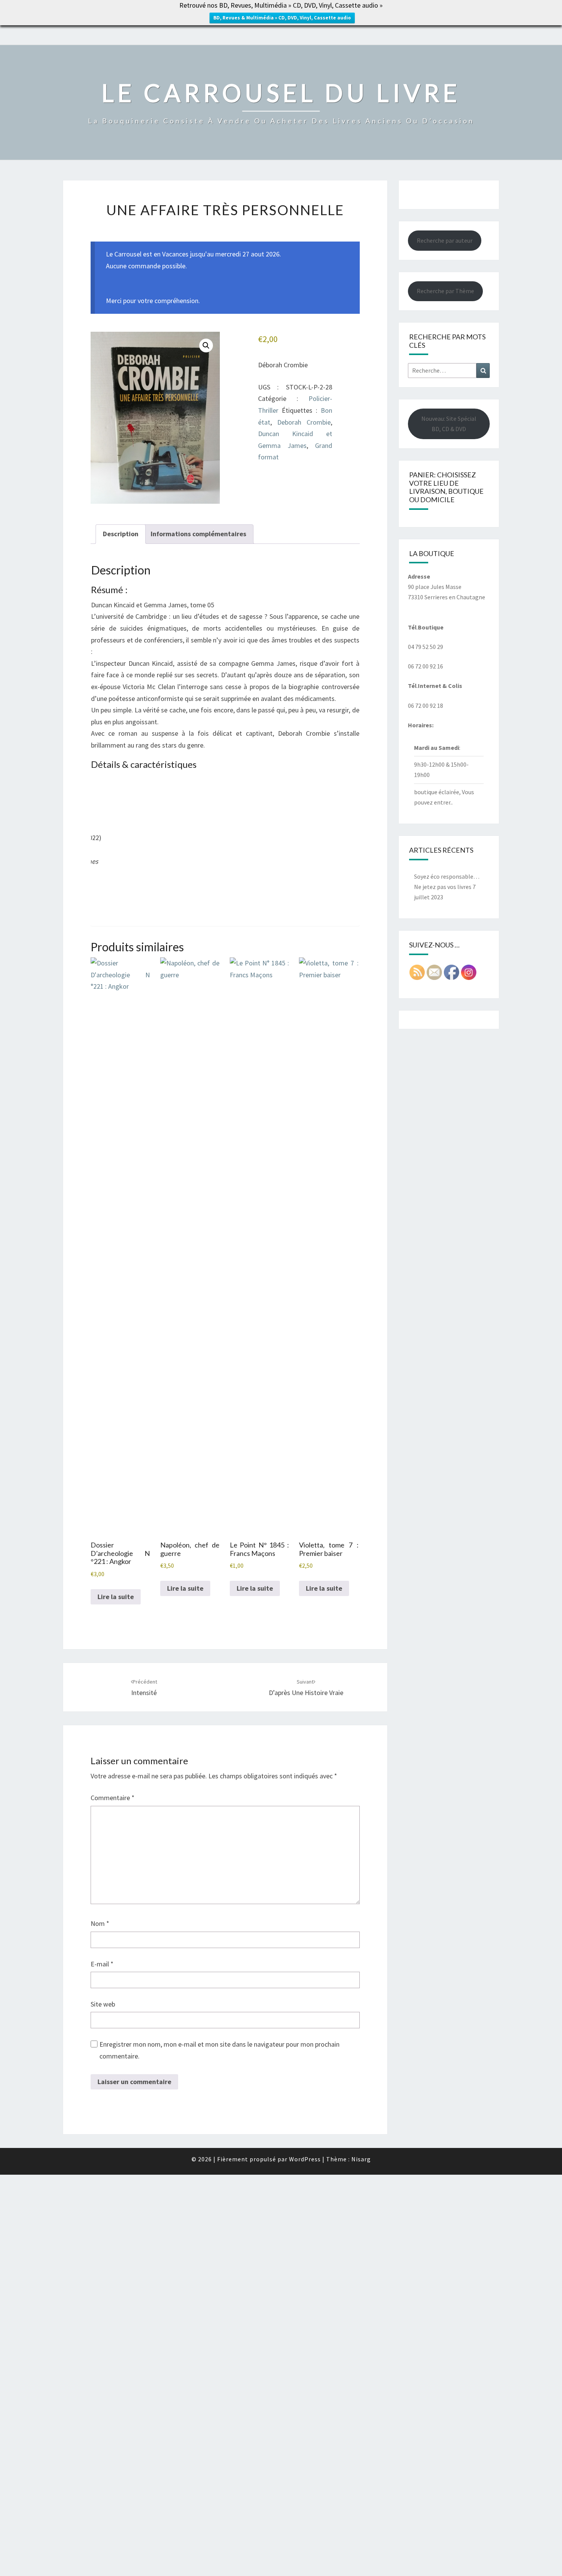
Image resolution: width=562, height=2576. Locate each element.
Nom (100, 1923)
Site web (103, 2004)
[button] (206, 346)
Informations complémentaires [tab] (198, 534)
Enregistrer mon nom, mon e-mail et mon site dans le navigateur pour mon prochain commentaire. (219, 2050)
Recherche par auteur (445, 240)
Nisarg (361, 2159)
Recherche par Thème (445, 291)
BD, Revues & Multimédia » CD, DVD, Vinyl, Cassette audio (282, 18)
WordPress (305, 2159)
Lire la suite (116, 1597)
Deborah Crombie (304, 422)
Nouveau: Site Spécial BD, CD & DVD (449, 424)
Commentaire (113, 1798)
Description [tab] (121, 534)
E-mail (102, 1964)
